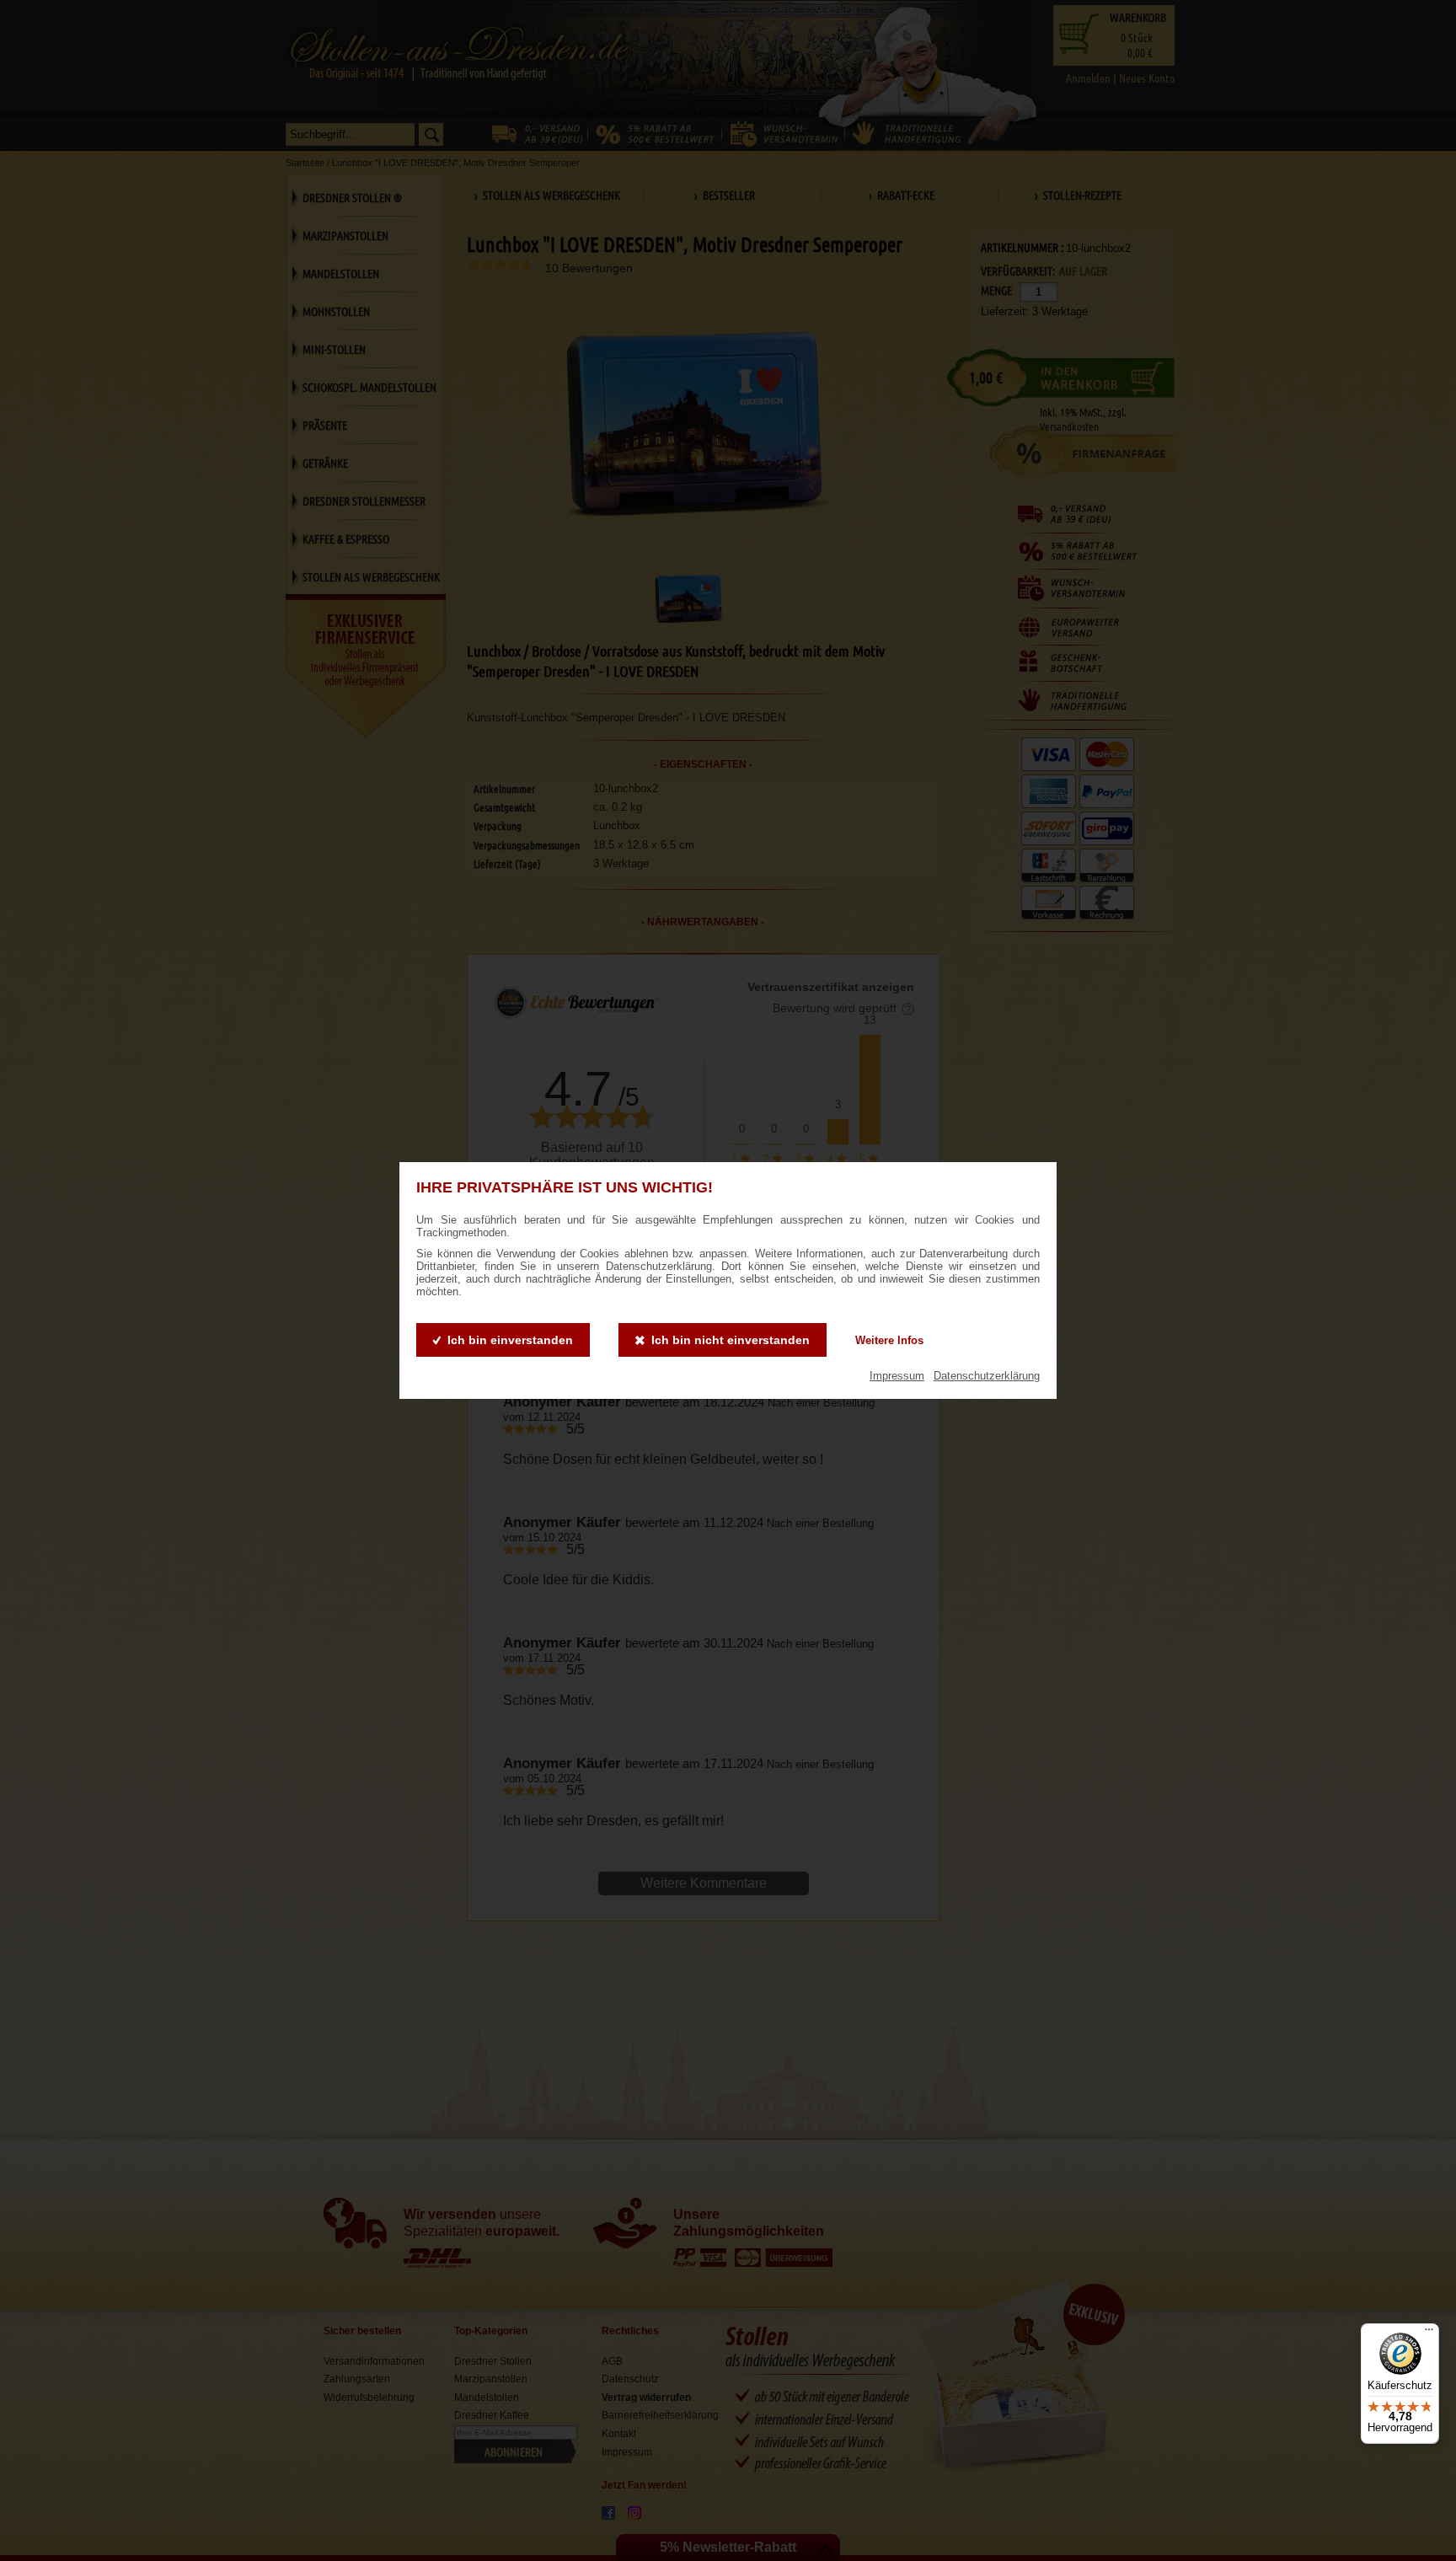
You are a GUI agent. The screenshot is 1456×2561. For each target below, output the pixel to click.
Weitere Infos (889, 1340)
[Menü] (1429, 2333)
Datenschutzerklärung (987, 1376)
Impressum (897, 1376)
